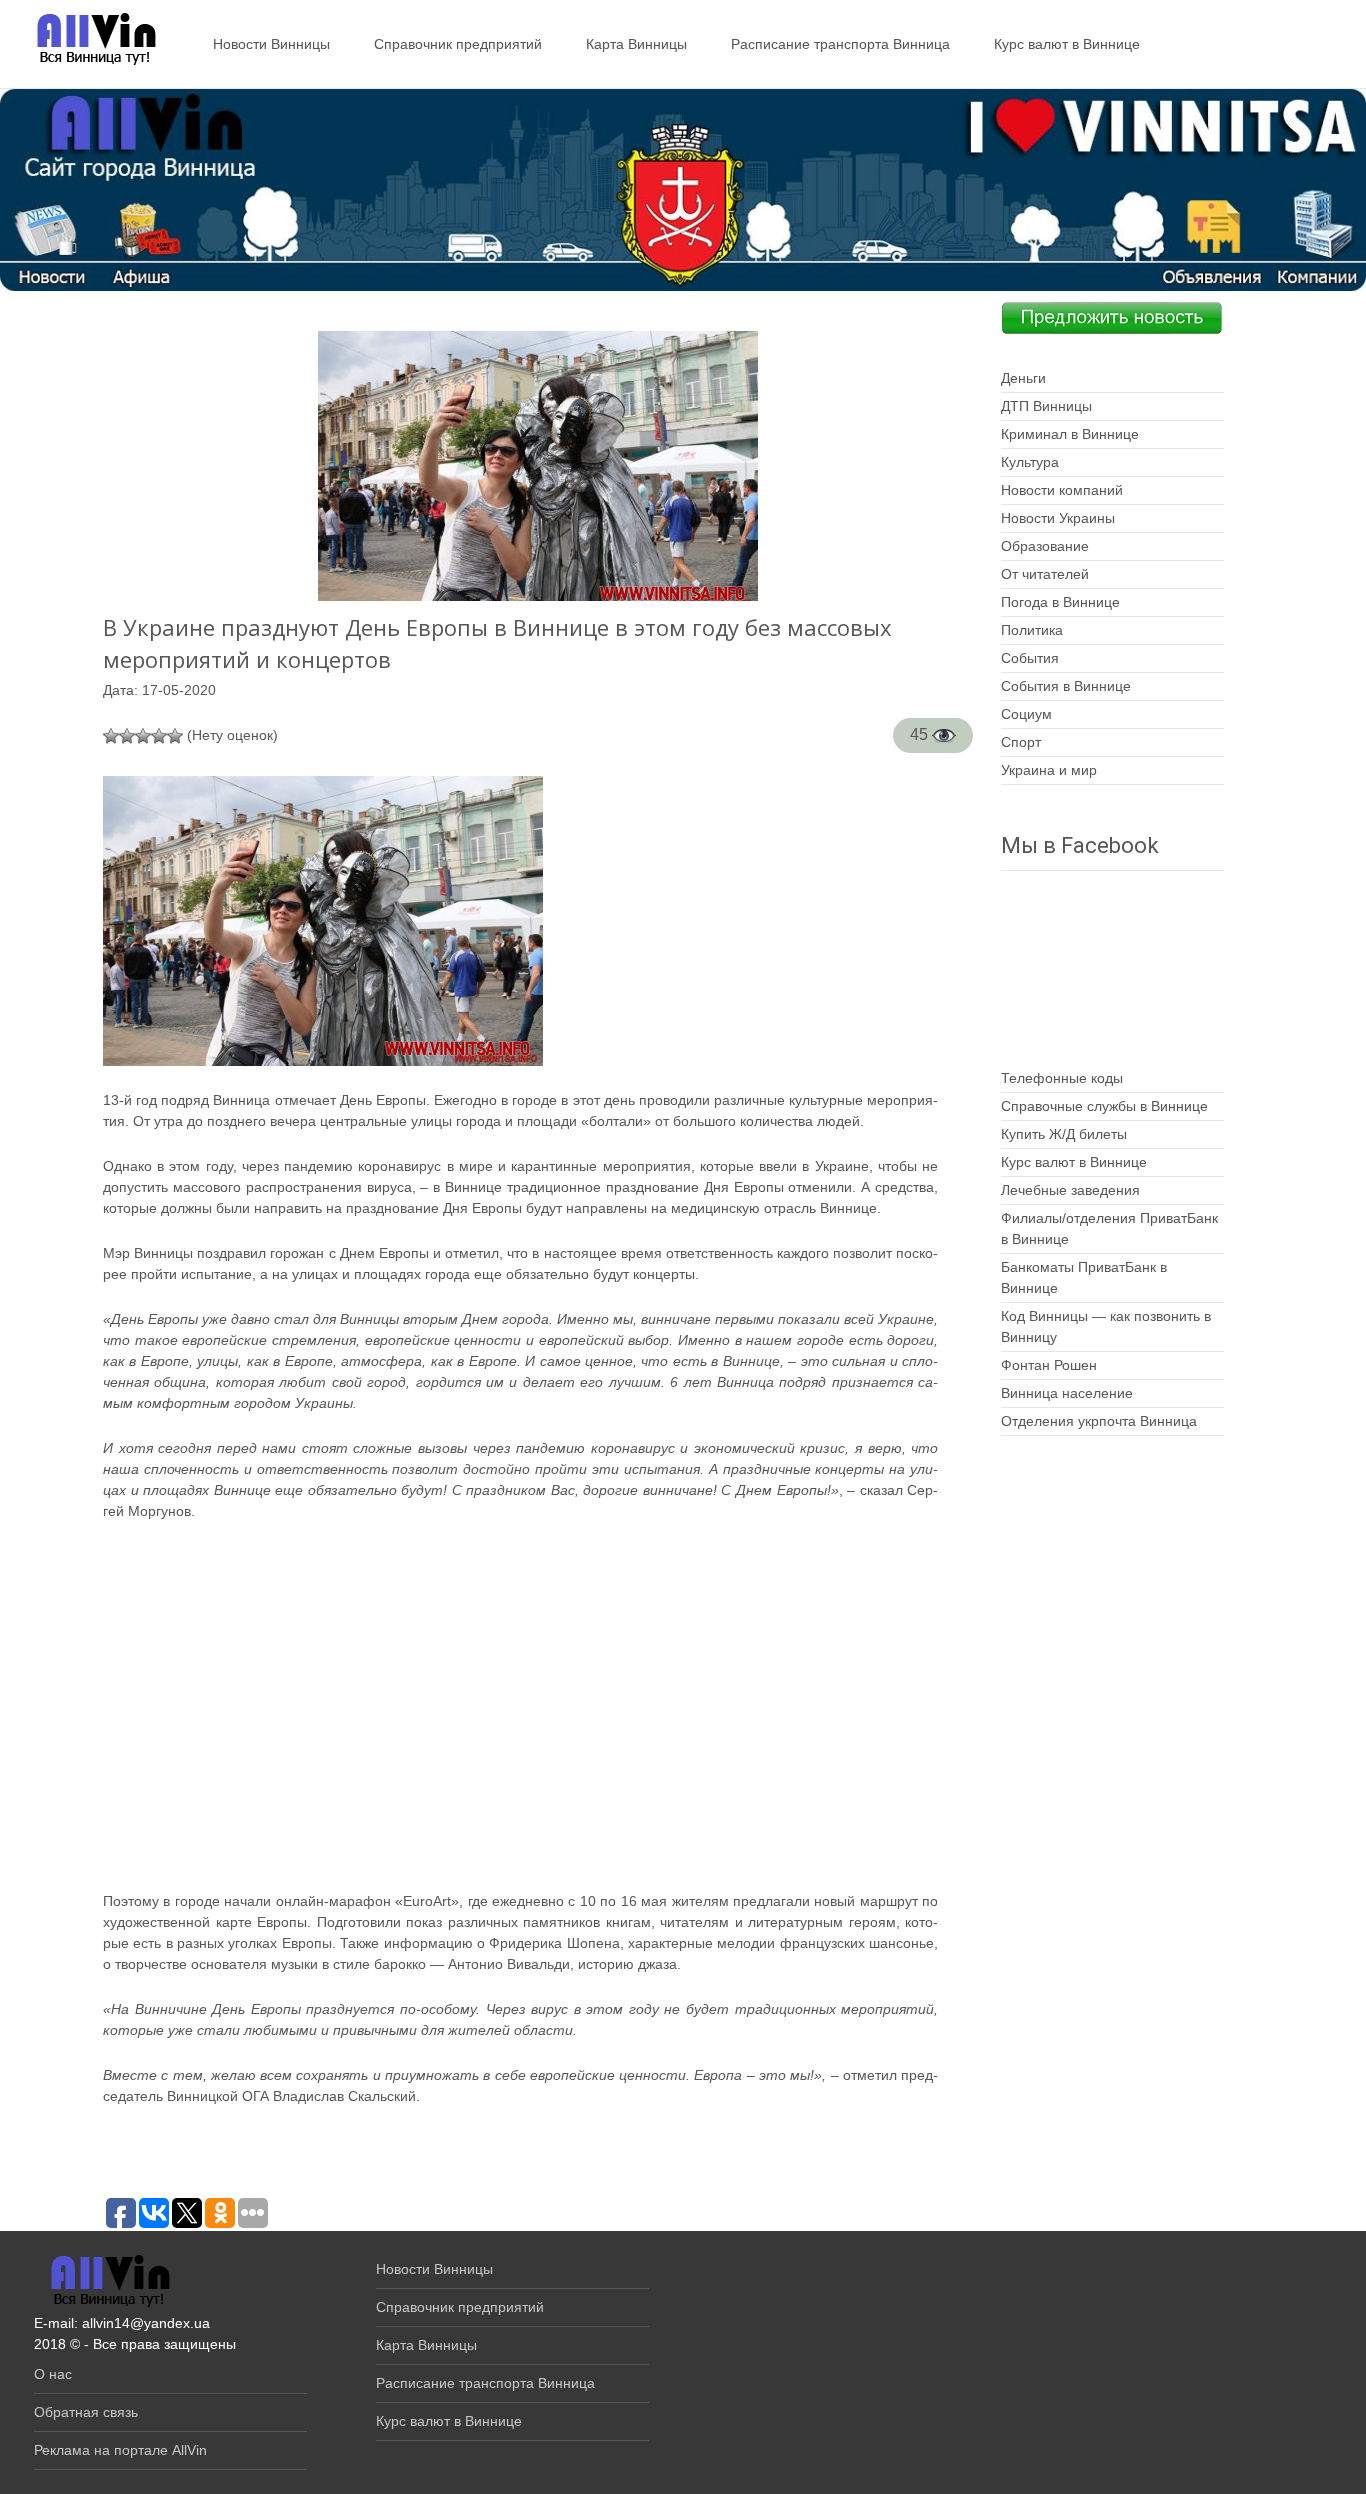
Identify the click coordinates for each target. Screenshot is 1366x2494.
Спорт (1021, 742)
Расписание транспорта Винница (840, 44)
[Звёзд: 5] (175, 736)
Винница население (1067, 1393)
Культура (1030, 462)
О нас (53, 2374)
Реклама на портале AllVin (120, 2450)
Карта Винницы (636, 44)
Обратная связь (86, 2412)
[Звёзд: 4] (159, 736)
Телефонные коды (1062, 1078)
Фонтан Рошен (1049, 1365)
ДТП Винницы (1046, 406)
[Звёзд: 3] (143, 736)
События (1030, 658)
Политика (1032, 630)
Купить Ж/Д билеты (1064, 1134)
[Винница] (86, 40)
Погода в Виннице (1060, 602)
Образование (1045, 546)
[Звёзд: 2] (127, 736)
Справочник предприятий (458, 44)
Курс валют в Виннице (1067, 44)
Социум (1026, 714)
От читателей (1045, 574)
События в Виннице (1066, 686)
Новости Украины (1058, 518)
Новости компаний (1062, 490)
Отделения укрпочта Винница (1099, 1421)
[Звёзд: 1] (111, 736)
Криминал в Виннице (1070, 434)
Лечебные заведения (1070, 1190)
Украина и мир (1049, 770)
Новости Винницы (271, 44)
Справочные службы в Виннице (1104, 1106)
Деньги (1023, 378)
